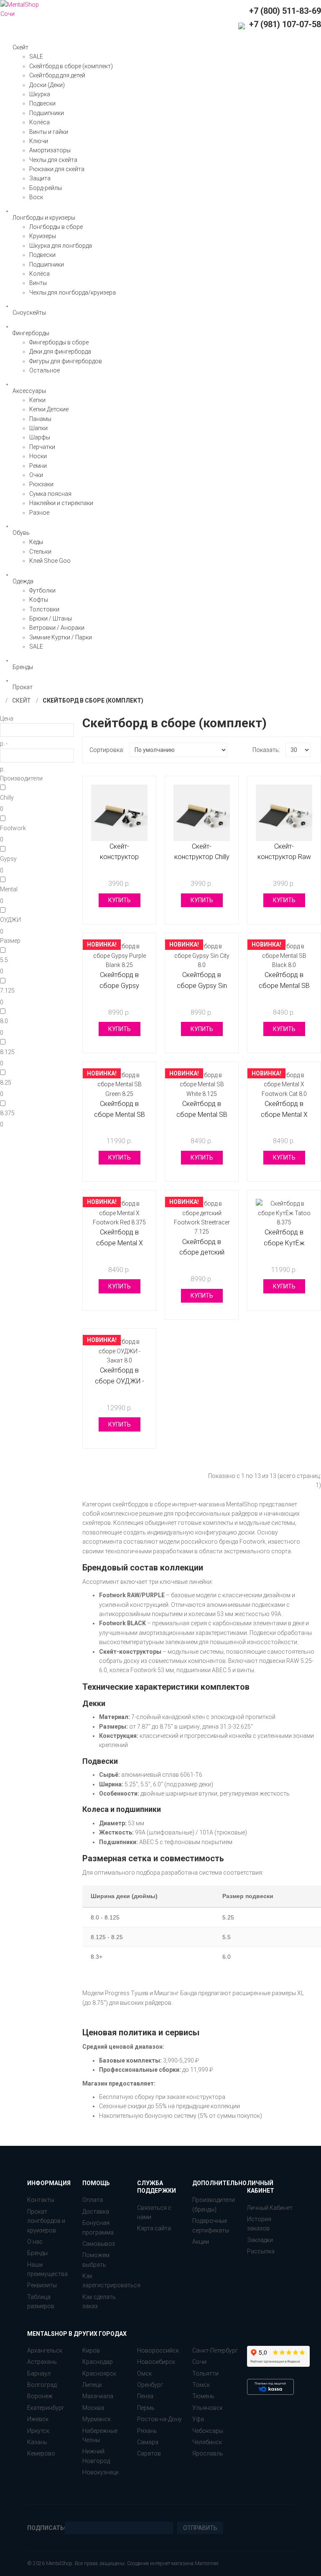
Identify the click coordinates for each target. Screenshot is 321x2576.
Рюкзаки (41, 484)
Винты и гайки (49, 132)
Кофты (39, 600)
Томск (201, 2385)
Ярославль (208, 2453)
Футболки (42, 590)
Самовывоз (99, 2244)
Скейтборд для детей (57, 75)
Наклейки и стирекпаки (61, 503)
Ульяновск (208, 2408)
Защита (40, 178)
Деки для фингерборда (60, 352)
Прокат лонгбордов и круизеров (46, 2221)
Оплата (93, 2200)
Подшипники (47, 113)
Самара (148, 2442)
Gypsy (8, 859)
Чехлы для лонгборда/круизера (73, 292)
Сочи (199, 2362)
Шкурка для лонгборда (61, 246)
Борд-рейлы (46, 188)
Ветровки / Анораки (57, 628)
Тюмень (203, 2396)
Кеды (36, 542)
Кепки (37, 400)
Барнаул (39, 2373)
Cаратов (149, 2453)
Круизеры (43, 236)
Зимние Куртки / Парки (61, 637)
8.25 (6, 1083)
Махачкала (98, 2396)
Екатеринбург (46, 2408)
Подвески (42, 103)
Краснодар (98, 2362)
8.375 (7, 1113)
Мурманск (97, 2419)
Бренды (37, 2253)
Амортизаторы (50, 150)
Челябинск (207, 2442)
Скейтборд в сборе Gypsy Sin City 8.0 (202, 985)
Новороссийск (158, 2350)
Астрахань (42, 2362)
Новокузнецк (101, 2472)
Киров (91, 2350)
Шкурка (40, 94)
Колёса (39, 122)
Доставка (96, 2212)
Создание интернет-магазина (160, 2563)
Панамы (40, 419)
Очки (36, 475)
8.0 (4, 1021)
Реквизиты (42, 2285)
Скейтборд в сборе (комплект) (71, 66)
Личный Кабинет (270, 2208)
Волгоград (42, 2385)
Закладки (260, 2240)
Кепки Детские (49, 409)
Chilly (7, 798)
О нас (35, 2242)
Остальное (45, 370)
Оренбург (150, 2385)
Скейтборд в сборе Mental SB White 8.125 (202, 1114)
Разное (39, 513)
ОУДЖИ (10, 920)
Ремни (38, 466)
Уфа (198, 2419)
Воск (36, 197)
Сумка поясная (50, 494)
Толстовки (44, 609)
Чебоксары (208, 2431)
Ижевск (38, 2419)
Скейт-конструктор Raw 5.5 (284, 857)
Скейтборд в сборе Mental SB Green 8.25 (120, 1114)
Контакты (41, 2200)
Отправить (200, 2528)
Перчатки (42, 447)
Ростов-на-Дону (159, 2419)
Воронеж (40, 2396)
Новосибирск (156, 2362)
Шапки (38, 428)
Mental (9, 889)
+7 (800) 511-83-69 (285, 11)
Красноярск (99, 2373)
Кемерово (41, 2453)
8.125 (7, 1052)
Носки (38, 456)
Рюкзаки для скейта (57, 169)
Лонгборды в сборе (56, 227)
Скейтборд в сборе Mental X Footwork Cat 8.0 (284, 1114)
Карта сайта (154, 2228)
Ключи (39, 141)
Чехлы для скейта (53, 160)
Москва (93, 2408)
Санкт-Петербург (215, 2350)
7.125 (7, 990)
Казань (37, 2442)
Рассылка (261, 2251)
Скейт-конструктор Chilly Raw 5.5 (202, 857)
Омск (144, 2373)
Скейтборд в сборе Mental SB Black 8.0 (284, 985)
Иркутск (38, 2431)
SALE (36, 56)
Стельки (40, 552)
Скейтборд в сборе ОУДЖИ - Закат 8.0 (120, 1381)
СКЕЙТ (21, 700)
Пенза (145, 2396)
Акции (201, 2242)
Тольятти (205, 2373)
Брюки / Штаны (51, 618)
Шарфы (40, 437)
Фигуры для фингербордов (66, 361)
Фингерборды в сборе (59, 342)
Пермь (146, 2408)
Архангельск (45, 2350)
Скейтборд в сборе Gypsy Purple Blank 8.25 (119, 985)
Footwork (13, 828)
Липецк (92, 2385)
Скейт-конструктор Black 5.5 (119, 857)
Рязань (147, 2431)
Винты (38, 283)
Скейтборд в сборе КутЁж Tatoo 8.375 (284, 1243)
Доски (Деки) (47, 85)
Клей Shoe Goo (50, 561)
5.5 (4, 960)
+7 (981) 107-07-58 (284, 24)
